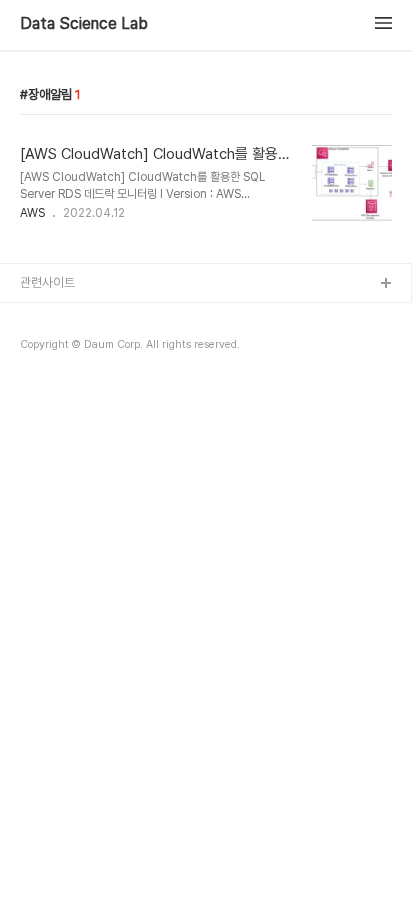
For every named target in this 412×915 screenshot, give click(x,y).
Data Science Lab (84, 24)
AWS (32, 213)
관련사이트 (47, 282)
